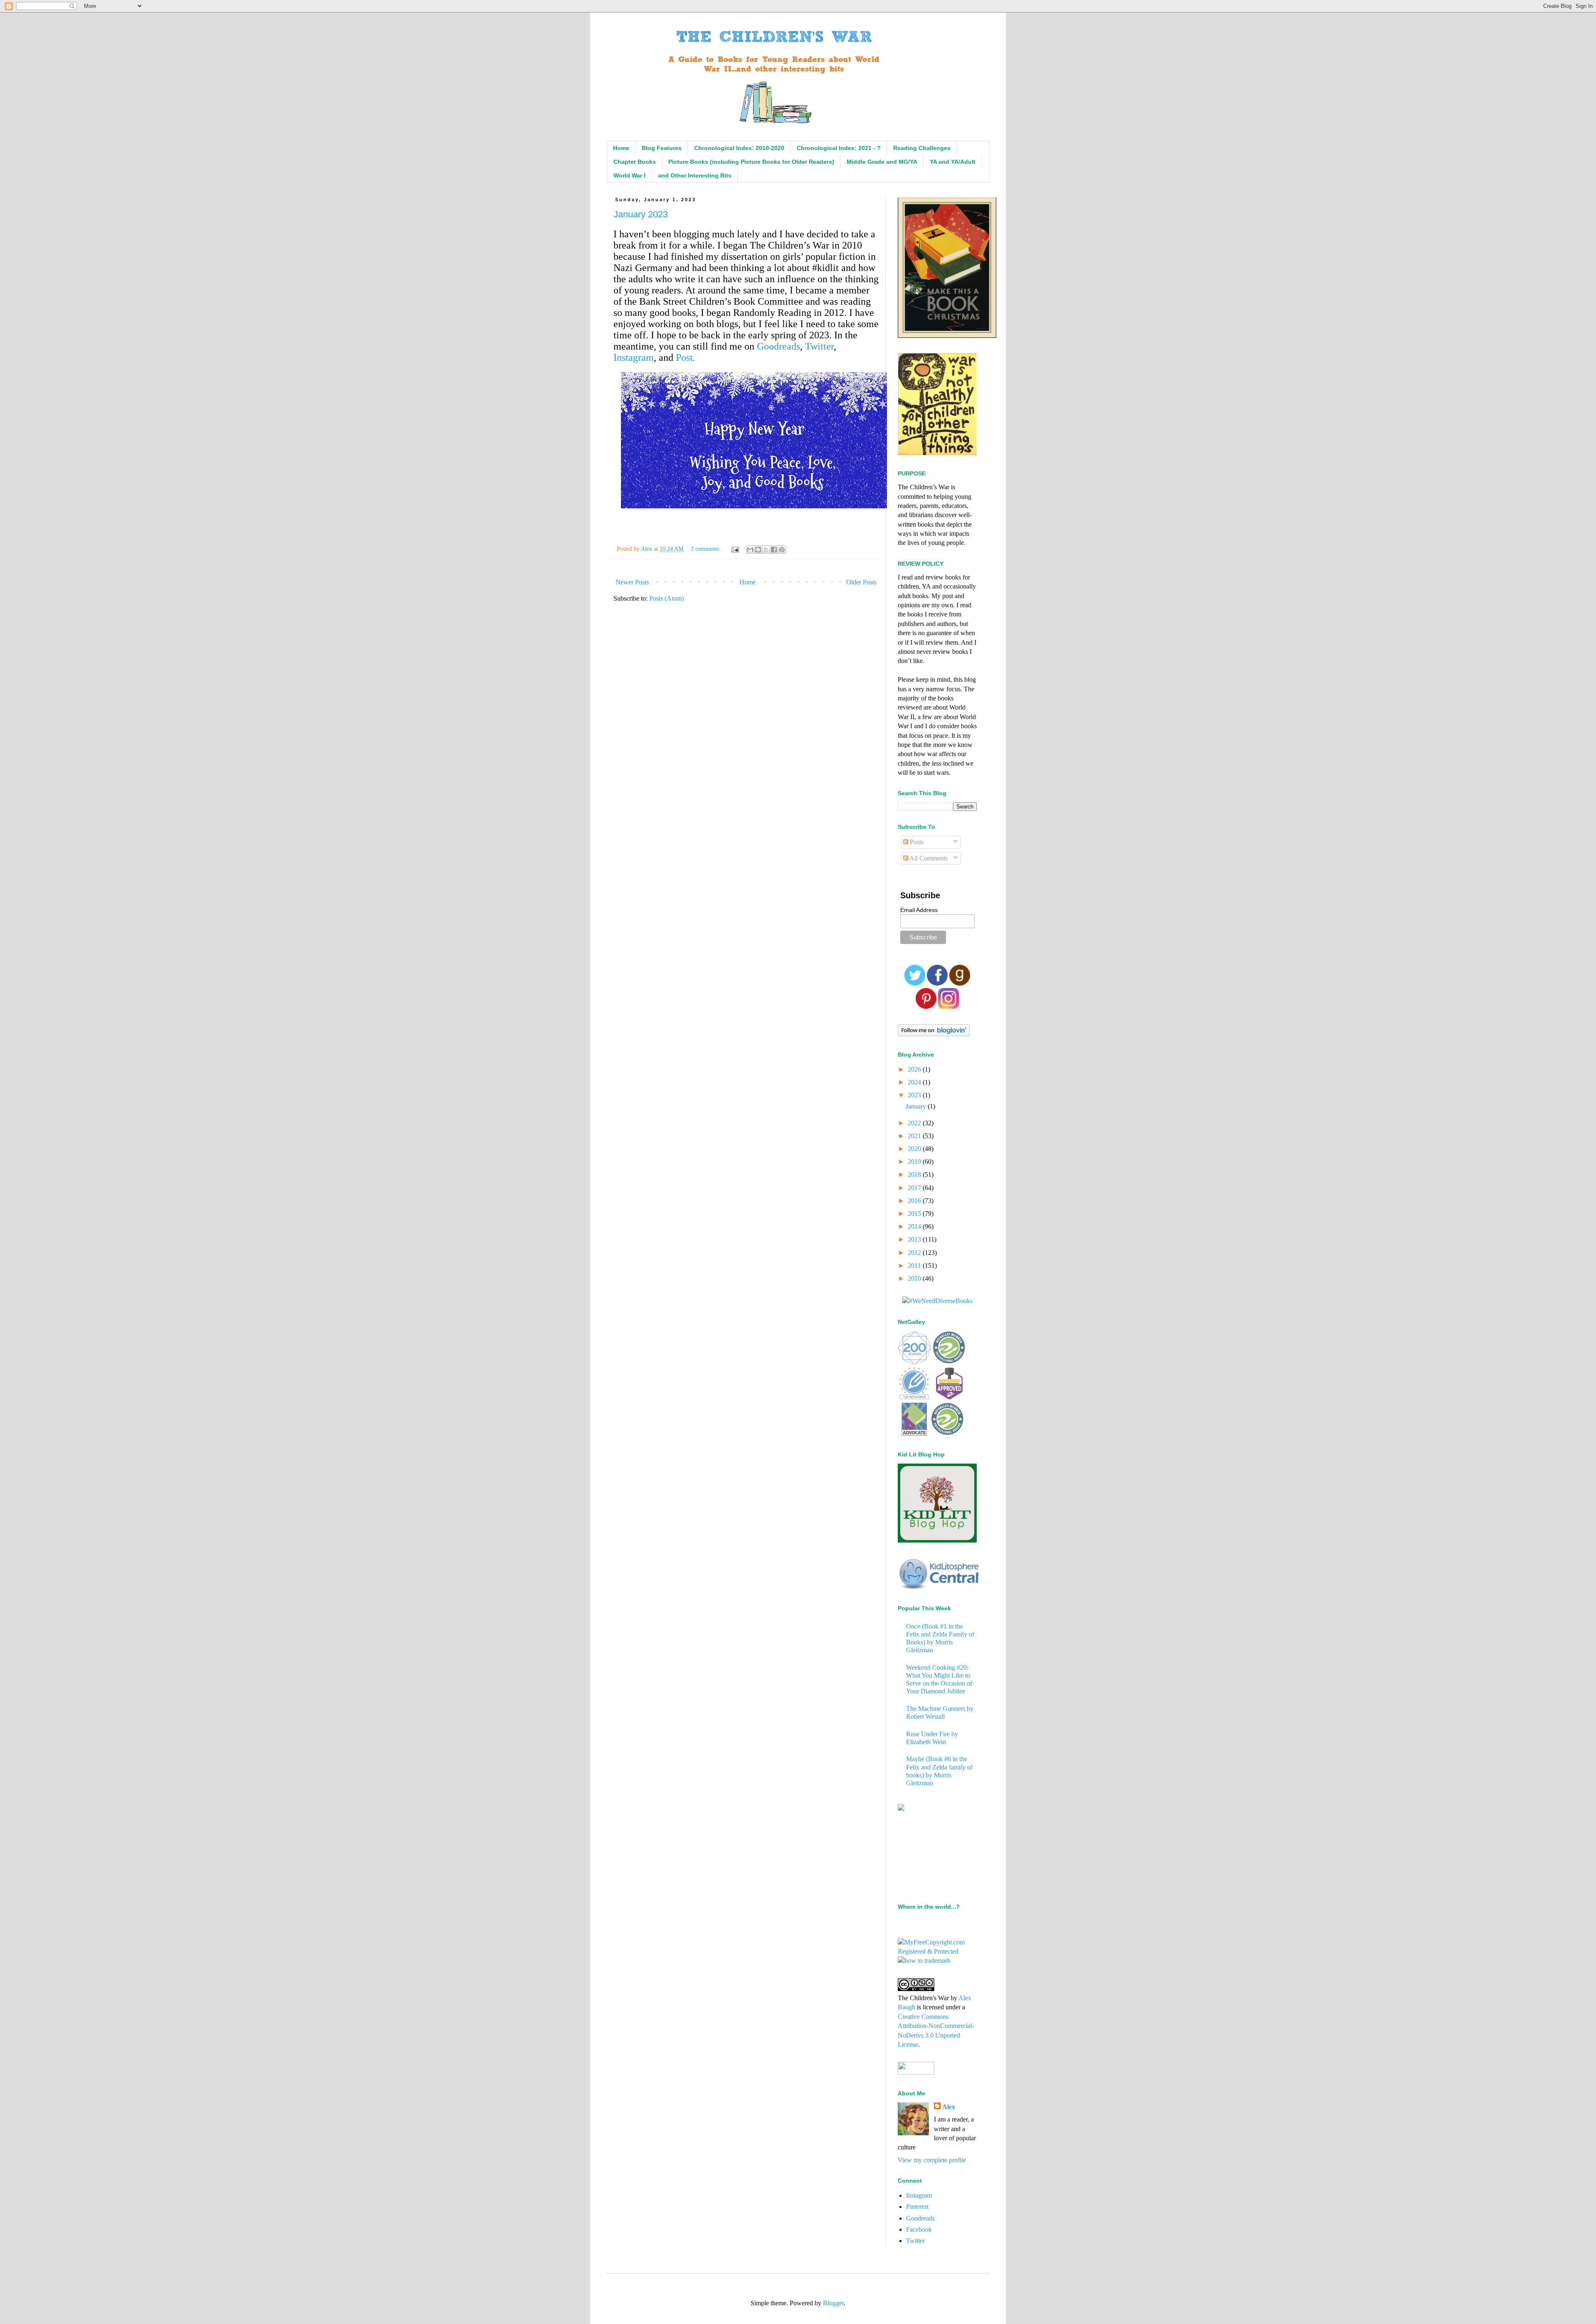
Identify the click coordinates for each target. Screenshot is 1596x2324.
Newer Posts (632, 582)
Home (621, 148)
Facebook (919, 2229)
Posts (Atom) (666, 598)
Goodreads (778, 346)
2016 (915, 1201)
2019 (915, 1162)
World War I (629, 175)
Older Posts (861, 582)
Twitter (819, 346)
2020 (915, 1149)
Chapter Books (635, 162)
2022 (915, 1123)
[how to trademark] (924, 1960)
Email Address (919, 910)
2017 (915, 1188)
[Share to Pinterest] (782, 550)
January (917, 1106)
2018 (915, 1174)
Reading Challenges (922, 148)
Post (684, 357)
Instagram (634, 357)
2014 (915, 1226)
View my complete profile (932, 2160)
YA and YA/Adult (953, 162)
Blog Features (662, 148)
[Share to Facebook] (774, 550)
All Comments (928, 858)
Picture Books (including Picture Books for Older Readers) (751, 162)
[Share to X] (766, 550)
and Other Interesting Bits (695, 175)
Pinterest (917, 2207)
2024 (915, 1082)
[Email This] (750, 550)
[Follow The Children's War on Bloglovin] (934, 1034)
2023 (915, 1095)
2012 (915, 1253)
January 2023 (641, 214)
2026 (915, 1069)
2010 (915, 1278)
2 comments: (707, 549)
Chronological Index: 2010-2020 (739, 148)
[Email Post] (735, 549)
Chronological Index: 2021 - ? (839, 148)
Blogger (833, 2303)
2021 (915, 1136)
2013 (915, 1239)
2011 (915, 1266)
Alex (949, 2107)
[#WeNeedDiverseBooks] (937, 1301)
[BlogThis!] (758, 550)
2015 (915, 1214)
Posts (916, 842)
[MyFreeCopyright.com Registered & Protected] (937, 1951)
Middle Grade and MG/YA (882, 162)
